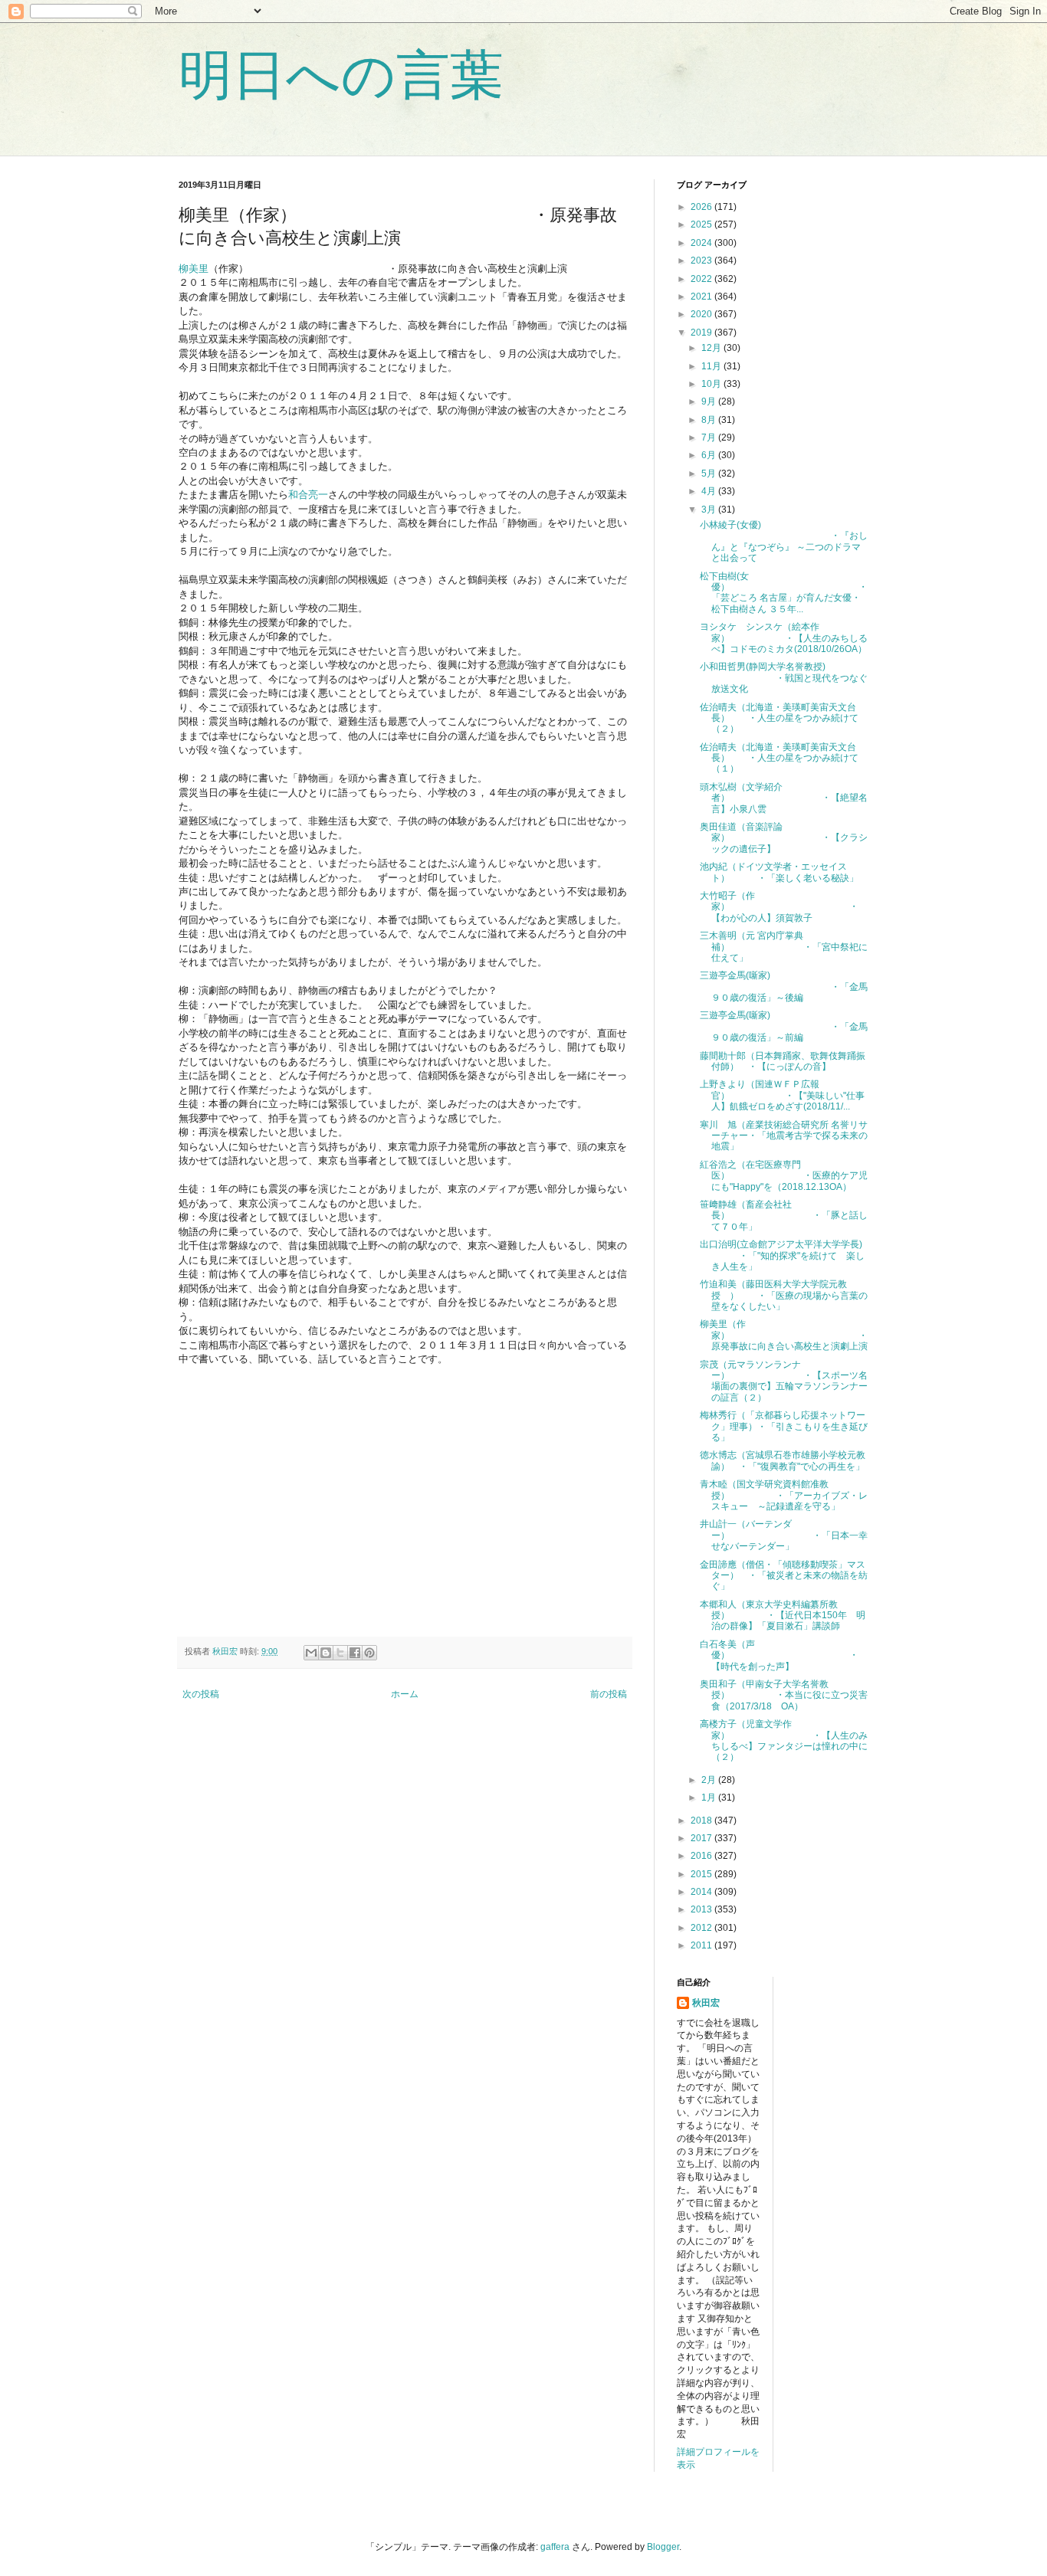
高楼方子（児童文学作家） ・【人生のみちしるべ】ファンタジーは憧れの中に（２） (784, 1740)
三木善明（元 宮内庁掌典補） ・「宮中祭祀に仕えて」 (784, 947)
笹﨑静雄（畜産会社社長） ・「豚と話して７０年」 (784, 1216)
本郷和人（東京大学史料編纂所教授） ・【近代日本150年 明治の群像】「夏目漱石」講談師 (783, 1616)
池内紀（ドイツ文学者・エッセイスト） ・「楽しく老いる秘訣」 (779, 872)
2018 (702, 1821)
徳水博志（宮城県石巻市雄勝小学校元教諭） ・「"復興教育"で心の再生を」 (783, 1460)
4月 (710, 491)
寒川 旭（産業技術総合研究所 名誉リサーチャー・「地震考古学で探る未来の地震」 (784, 1136)
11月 (712, 366)
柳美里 (194, 269)
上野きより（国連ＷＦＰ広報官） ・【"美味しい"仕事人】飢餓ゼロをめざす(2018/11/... (782, 1095)
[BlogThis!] (326, 1653)
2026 (702, 207)
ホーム (405, 1694)
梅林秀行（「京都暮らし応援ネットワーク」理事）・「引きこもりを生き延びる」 (784, 1426)
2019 (702, 333)
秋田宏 (706, 2003)
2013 (702, 1909)
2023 (702, 261)
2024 (702, 243)
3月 (710, 510)
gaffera (555, 2547)
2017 (702, 1838)
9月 (710, 401)
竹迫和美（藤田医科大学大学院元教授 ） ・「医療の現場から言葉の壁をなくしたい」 (784, 1295)
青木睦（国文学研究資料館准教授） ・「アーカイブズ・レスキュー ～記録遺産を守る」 (784, 1495)
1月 (710, 1798)
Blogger (663, 2547)
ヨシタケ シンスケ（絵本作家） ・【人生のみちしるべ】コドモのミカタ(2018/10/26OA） (784, 638)
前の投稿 (609, 1694)
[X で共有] (340, 1653)
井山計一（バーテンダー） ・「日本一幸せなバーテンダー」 (784, 1535)
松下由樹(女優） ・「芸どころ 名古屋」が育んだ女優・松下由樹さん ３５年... (784, 593)
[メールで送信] (311, 1653)
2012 (702, 1928)
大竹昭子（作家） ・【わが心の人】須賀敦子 (779, 907)
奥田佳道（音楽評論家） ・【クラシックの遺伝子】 (784, 838)
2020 (702, 314)
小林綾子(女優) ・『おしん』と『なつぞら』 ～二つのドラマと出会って (784, 541)
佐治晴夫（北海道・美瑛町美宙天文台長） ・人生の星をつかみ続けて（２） (779, 718)
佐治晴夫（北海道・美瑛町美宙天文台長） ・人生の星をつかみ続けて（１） (779, 758)
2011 (702, 1945)
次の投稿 (201, 1694)
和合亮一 (308, 495)
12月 (712, 348)
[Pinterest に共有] (369, 1653)
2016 (702, 1856)
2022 (702, 279)
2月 (710, 1780)
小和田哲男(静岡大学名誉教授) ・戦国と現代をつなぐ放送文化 (784, 678)
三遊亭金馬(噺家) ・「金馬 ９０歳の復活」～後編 (788, 986)
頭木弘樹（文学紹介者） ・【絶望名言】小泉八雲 (784, 798)
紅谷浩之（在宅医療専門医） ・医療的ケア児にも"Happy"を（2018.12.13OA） (784, 1176)
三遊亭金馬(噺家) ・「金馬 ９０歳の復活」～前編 (793, 1026)
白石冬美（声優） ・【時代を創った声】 (779, 1655)
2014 (702, 1892)
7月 (710, 438)
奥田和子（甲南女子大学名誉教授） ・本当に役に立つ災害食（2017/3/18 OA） (784, 1695)
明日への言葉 (341, 75)
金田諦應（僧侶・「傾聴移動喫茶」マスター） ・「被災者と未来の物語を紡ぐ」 (784, 1576)
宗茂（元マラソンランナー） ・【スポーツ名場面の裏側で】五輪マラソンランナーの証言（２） (784, 1381)
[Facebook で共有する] (355, 1653)
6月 (710, 455)
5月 (710, 474)
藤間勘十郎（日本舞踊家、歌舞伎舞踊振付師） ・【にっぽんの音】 (783, 1061)
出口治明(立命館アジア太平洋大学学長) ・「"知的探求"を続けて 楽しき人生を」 (782, 1255)
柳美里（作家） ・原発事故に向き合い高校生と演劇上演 (784, 1335)
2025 (702, 224)
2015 (702, 1874)
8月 (710, 420)
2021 (702, 297)
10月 (712, 384)
